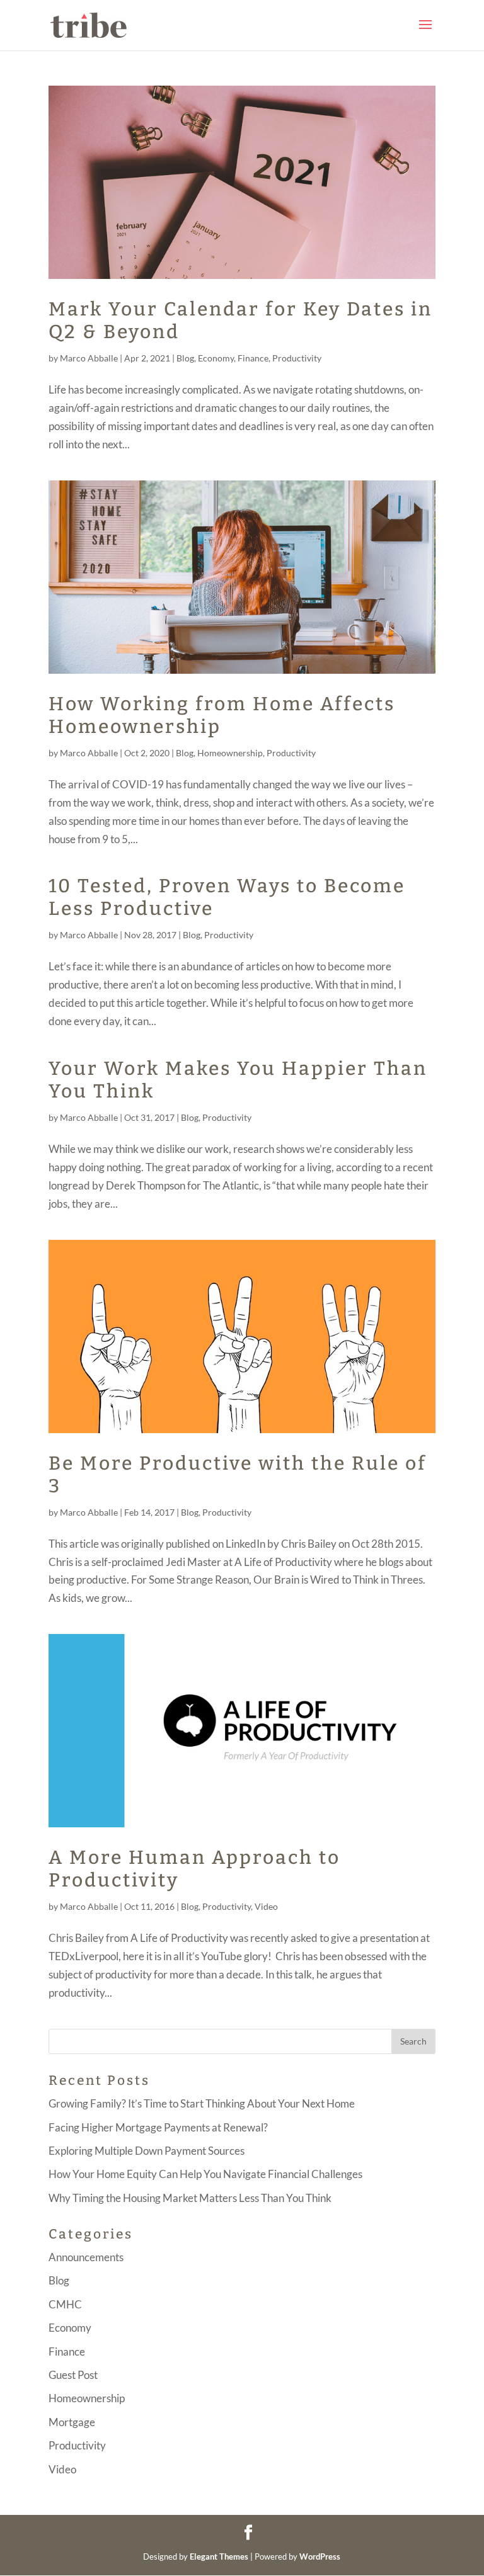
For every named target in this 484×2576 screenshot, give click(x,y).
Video (266, 1906)
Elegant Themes (219, 2556)
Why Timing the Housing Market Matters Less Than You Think (190, 2198)
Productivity (297, 358)
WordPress (320, 2556)
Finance (253, 358)
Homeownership (230, 753)
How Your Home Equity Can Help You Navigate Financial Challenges (205, 2174)
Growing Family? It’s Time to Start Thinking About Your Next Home (202, 2103)
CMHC (65, 2304)
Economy (216, 358)
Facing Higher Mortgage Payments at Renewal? (158, 2127)
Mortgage (72, 2422)
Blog (185, 358)
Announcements (86, 2257)
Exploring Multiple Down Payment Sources (147, 2151)
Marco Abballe (89, 358)
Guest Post (73, 2375)
